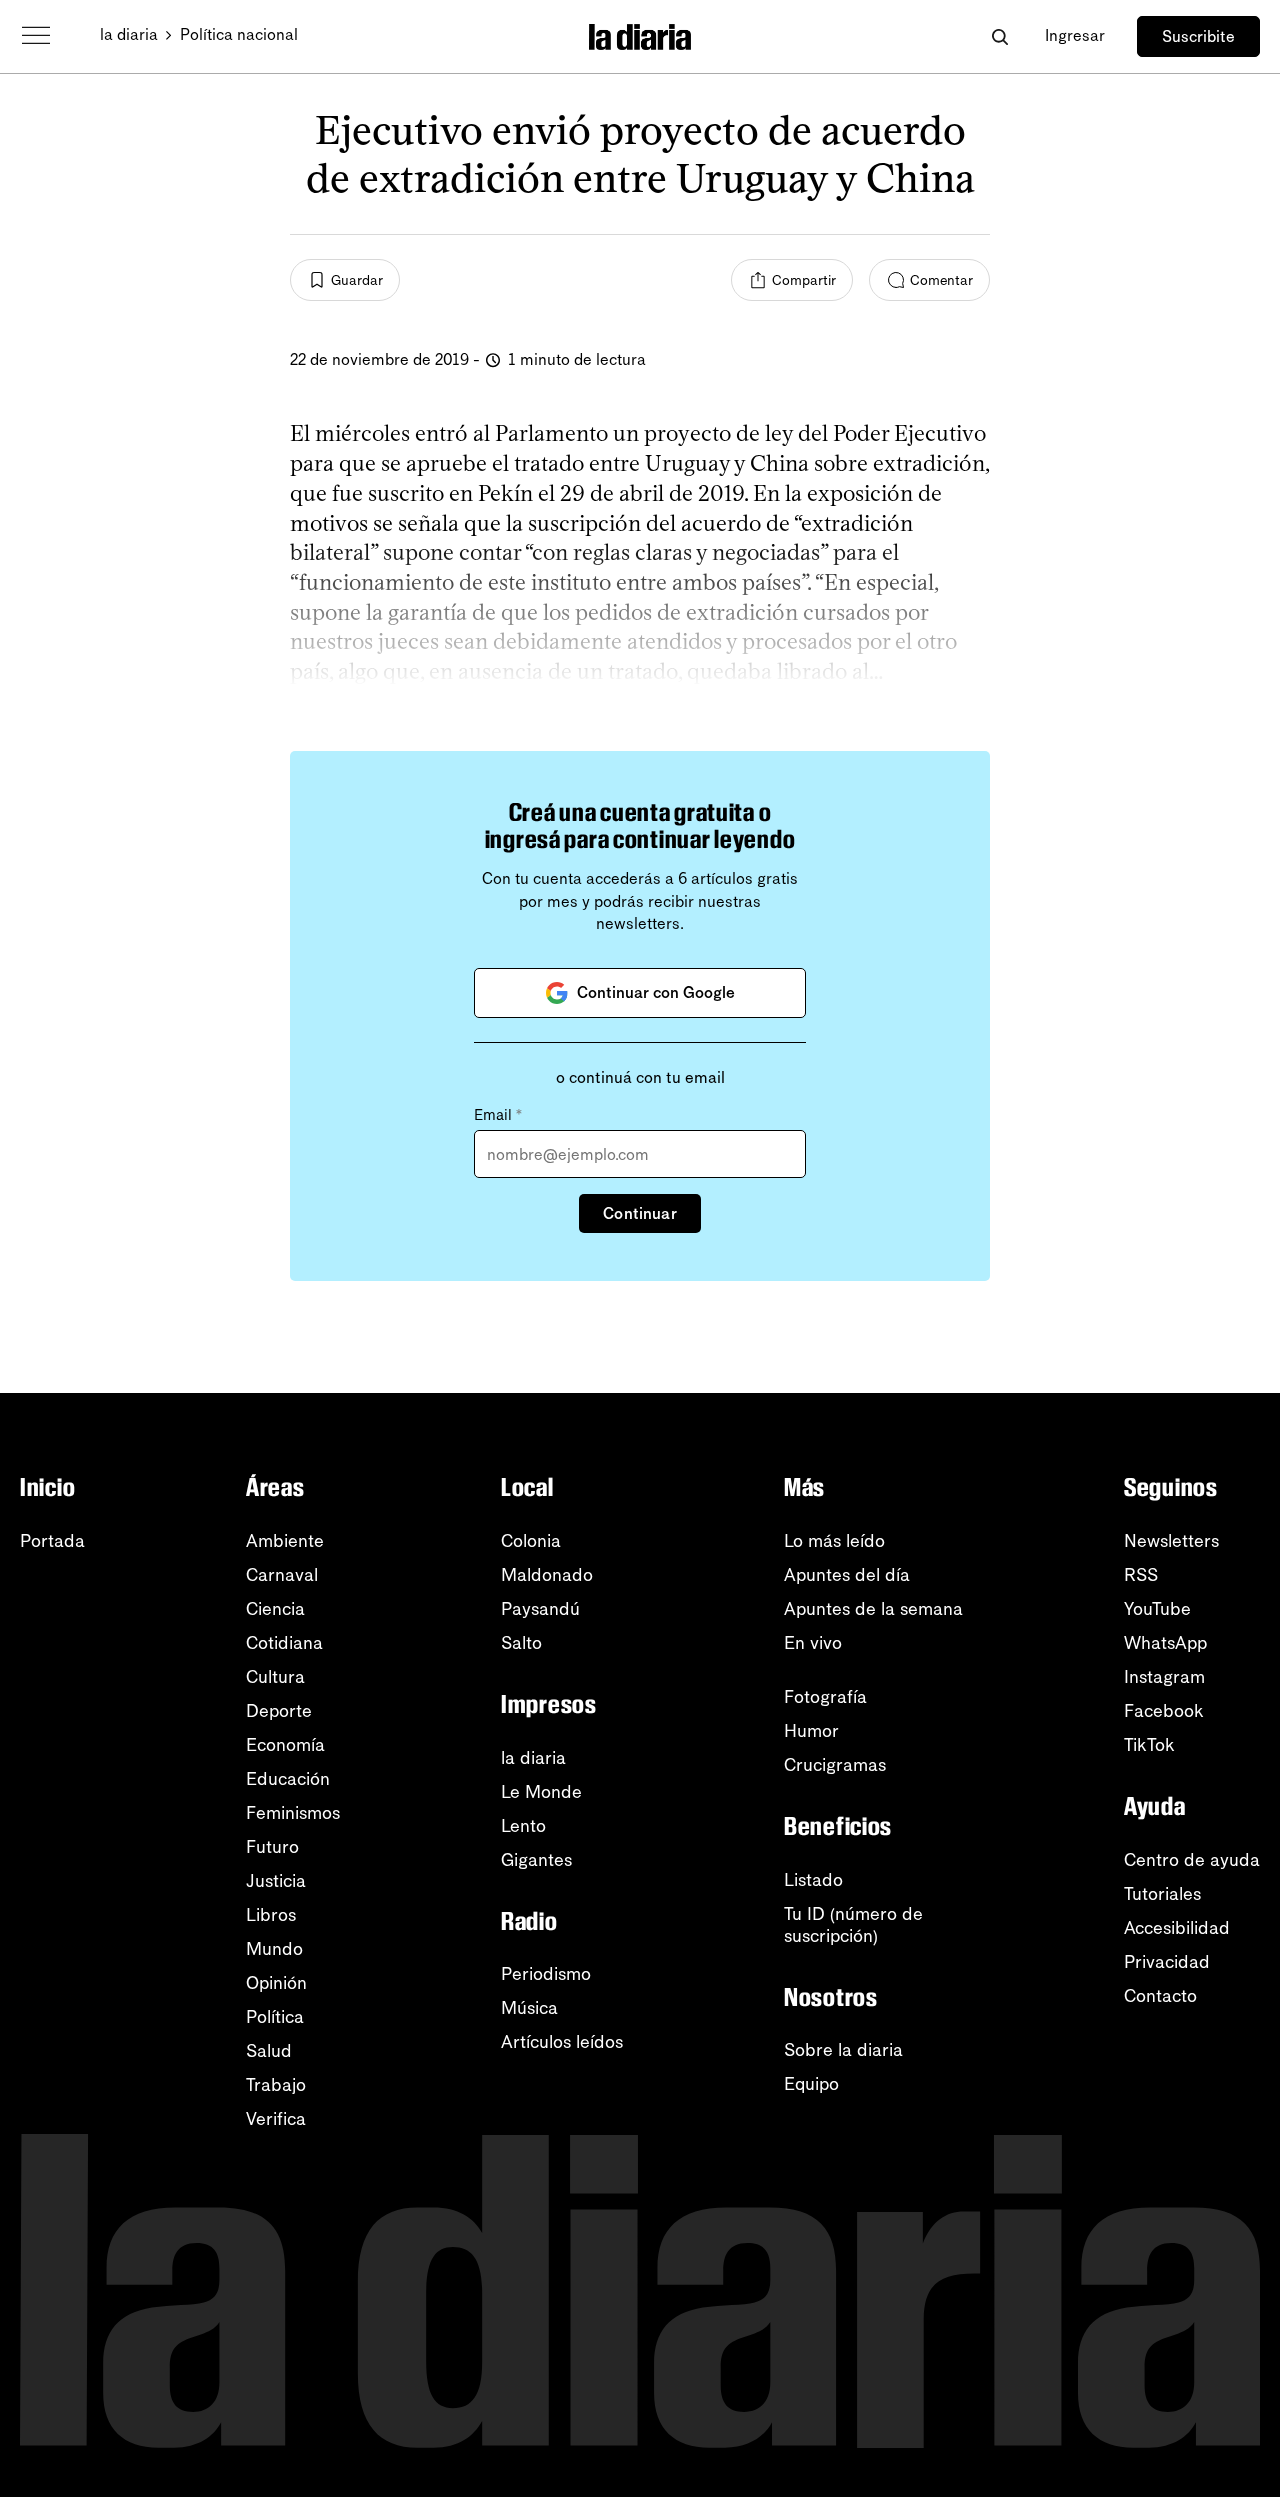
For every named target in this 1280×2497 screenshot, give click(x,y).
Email (498, 1115)
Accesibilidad (1177, 1928)
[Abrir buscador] (999, 36)
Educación (288, 1779)
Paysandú (540, 1609)
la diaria (129, 34)
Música (529, 2008)
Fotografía (825, 1697)
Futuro (272, 1847)
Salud (269, 2051)
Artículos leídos (562, 2042)
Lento (523, 1826)
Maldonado (547, 1575)
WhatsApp (1165, 1643)
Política (275, 2017)
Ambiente (285, 1541)
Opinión (276, 1983)
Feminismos (293, 1813)
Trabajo (276, 2085)
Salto (521, 1643)
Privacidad (1167, 1962)
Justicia (276, 1881)
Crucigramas (835, 1765)
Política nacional (239, 34)
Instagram (1164, 1677)
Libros (271, 1915)
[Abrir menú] (36, 36)
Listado (813, 1880)
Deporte (279, 1711)
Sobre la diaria (843, 2050)
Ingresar (1075, 35)
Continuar (639, 1213)
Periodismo (546, 1974)
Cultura (275, 1677)
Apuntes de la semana (873, 1609)
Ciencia (275, 1609)
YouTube (1157, 1609)
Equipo (811, 2084)
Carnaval (282, 1575)
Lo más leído (834, 1541)
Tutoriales (1162, 1894)
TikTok (1149, 1745)
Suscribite (1198, 36)
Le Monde (541, 1792)
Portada (52, 1541)
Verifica (276, 2119)
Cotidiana (284, 1643)
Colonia (531, 1541)
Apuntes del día (847, 1575)
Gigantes (536, 1860)
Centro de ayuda (1192, 1860)
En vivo (813, 1643)
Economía (285, 1745)
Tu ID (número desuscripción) (853, 1925)
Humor (811, 1731)
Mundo (274, 1949)
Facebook (1164, 1711)
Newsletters (1171, 1541)
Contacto (1160, 1996)
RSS (1141, 1575)
